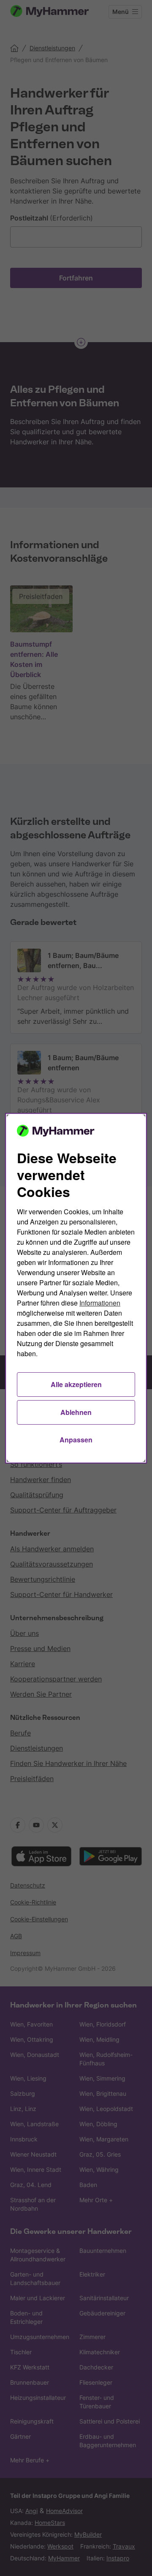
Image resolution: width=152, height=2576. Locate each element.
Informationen (100, 1303)
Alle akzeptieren (76, 1384)
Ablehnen (76, 1412)
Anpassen (76, 1440)
